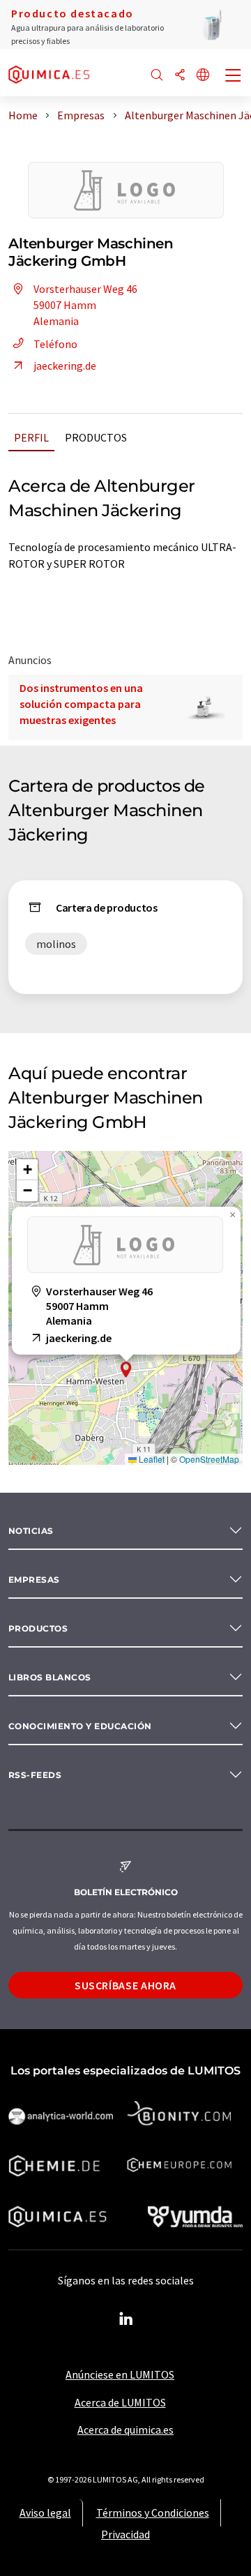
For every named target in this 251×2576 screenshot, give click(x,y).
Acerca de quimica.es (125, 2430)
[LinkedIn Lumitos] (125, 2319)
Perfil (31, 437)
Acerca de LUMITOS (120, 2402)
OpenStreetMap (209, 1459)
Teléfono (55, 344)
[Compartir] (180, 76)
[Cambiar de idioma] (203, 76)
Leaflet (151, 1459)
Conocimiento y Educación (80, 1726)
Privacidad (125, 2534)
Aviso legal (45, 2513)
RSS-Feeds (35, 1775)
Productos (96, 437)
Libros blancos (50, 1677)
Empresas (34, 1580)
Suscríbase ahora (125, 1985)
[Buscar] (157, 76)
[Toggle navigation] (234, 77)
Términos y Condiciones (153, 2513)
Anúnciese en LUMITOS (120, 2374)
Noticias (31, 1531)
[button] (126, 1370)
